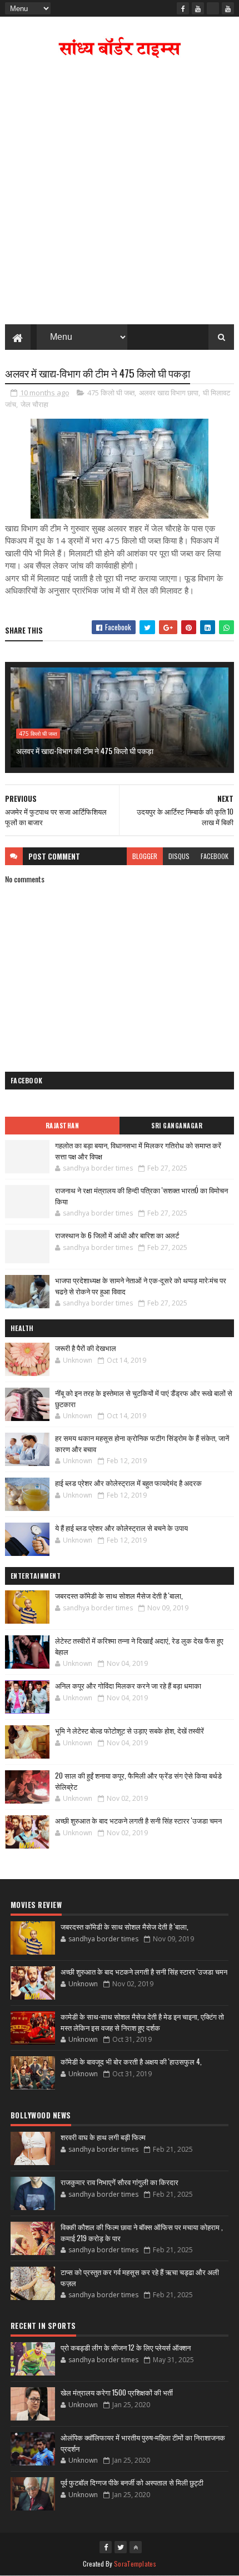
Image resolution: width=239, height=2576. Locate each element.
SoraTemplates (135, 2564)
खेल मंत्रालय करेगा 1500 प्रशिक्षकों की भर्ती (117, 2392)
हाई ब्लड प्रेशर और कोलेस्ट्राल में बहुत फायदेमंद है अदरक (128, 1483)
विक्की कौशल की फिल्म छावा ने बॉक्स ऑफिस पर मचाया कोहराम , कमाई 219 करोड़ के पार (142, 2232)
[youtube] (198, 8)
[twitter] (121, 2547)
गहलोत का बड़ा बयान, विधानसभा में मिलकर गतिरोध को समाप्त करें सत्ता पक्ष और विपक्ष (138, 1151)
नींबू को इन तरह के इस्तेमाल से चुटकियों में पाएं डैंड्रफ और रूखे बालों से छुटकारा (144, 1398)
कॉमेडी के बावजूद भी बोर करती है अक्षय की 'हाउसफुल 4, (131, 2061)
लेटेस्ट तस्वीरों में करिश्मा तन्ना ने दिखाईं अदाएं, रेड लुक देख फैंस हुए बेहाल (139, 1646)
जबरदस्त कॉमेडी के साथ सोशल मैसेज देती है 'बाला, (119, 1595)
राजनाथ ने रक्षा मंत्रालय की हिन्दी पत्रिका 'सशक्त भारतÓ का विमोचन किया (141, 1196)
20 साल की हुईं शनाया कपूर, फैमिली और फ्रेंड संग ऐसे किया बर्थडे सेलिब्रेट (138, 1781)
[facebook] (183, 8)
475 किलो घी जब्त (111, 393)
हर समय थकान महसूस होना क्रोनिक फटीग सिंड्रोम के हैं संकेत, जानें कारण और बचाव (142, 1443)
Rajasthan (63, 1126)
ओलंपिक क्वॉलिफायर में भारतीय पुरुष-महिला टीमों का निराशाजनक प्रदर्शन (143, 2443)
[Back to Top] (136, 2547)
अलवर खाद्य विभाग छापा (169, 393)
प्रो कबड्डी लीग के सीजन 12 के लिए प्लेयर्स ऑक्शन (126, 2347)
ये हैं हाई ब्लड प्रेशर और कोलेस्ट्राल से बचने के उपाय (121, 1528)
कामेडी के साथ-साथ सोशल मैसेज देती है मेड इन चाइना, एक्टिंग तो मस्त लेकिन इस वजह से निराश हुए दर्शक (142, 2022)
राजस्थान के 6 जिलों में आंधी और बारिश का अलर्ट (117, 1235)
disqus (179, 856)
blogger (145, 856)
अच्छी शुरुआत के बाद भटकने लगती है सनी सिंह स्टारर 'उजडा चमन (138, 1820)
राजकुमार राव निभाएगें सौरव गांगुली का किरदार (120, 2182)
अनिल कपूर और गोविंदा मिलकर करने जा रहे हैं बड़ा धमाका (128, 1685)
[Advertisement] (120, 194)
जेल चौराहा (34, 404)
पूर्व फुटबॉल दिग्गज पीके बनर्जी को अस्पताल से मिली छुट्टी (132, 2482)
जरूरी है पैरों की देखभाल (86, 1348)
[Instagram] (213, 8)
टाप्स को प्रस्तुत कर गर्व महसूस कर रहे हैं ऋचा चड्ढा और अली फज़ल (140, 2277)
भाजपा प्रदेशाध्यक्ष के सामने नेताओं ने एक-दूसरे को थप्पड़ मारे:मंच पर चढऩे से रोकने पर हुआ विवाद (141, 1286)
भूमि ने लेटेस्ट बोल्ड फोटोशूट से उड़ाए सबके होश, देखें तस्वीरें (130, 1730)
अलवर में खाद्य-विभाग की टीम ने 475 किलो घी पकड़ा (85, 750)
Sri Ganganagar (177, 1126)
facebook (215, 856)
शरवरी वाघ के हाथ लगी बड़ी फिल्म (103, 2137)
